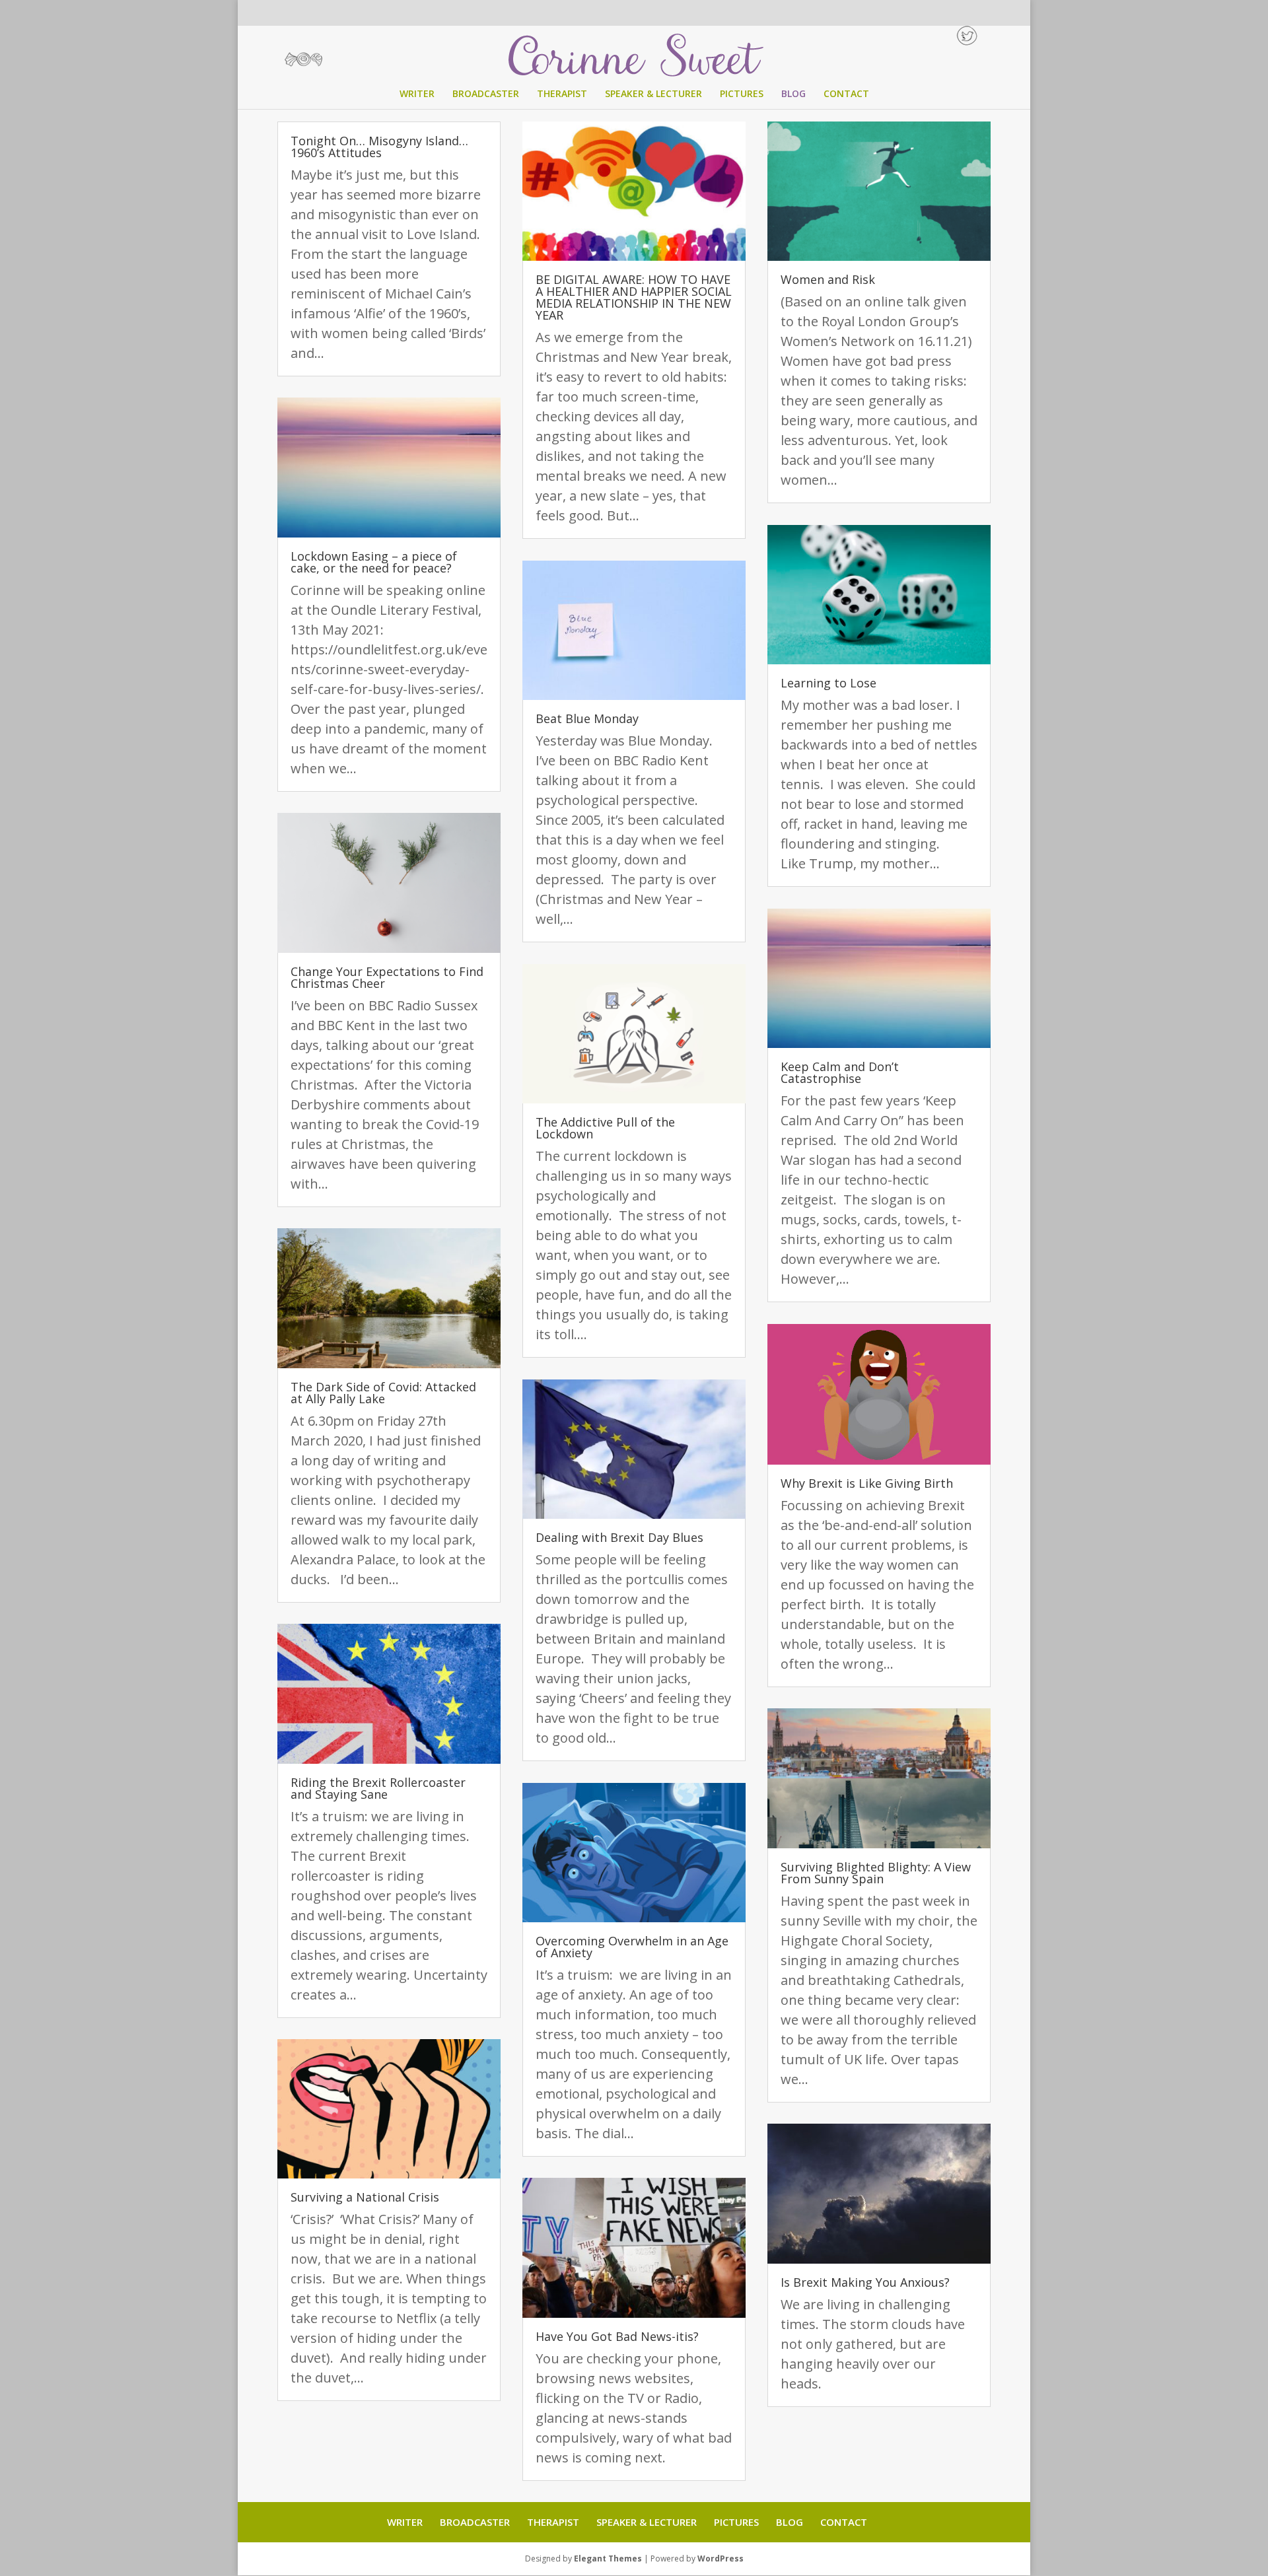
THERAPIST (562, 94)
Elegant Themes (608, 2559)
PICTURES (742, 94)
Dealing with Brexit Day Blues (619, 1537)
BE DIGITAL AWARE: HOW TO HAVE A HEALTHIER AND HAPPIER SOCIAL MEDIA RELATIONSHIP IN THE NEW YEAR (634, 297)
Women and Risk (828, 279)
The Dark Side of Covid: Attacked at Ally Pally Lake (383, 1393)
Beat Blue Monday (587, 718)
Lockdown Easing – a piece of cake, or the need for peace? (374, 562)
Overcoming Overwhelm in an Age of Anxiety (632, 1947)
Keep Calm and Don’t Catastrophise (840, 1072)
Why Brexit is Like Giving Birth (867, 1483)
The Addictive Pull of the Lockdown (605, 1128)
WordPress (721, 2559)
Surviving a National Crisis (365, 2197)
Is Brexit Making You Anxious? (865, 2282)
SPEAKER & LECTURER (653, 94)
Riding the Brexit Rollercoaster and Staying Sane (378, 1788)
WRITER (417, 94)
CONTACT (846, 94)
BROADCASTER (486, 94)
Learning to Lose (828, 683)
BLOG (793, 94)
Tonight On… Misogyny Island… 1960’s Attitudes (379, 147)
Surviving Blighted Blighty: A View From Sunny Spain (876, 1873)
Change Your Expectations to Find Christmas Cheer (387, 977)
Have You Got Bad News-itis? (617, 2336)
